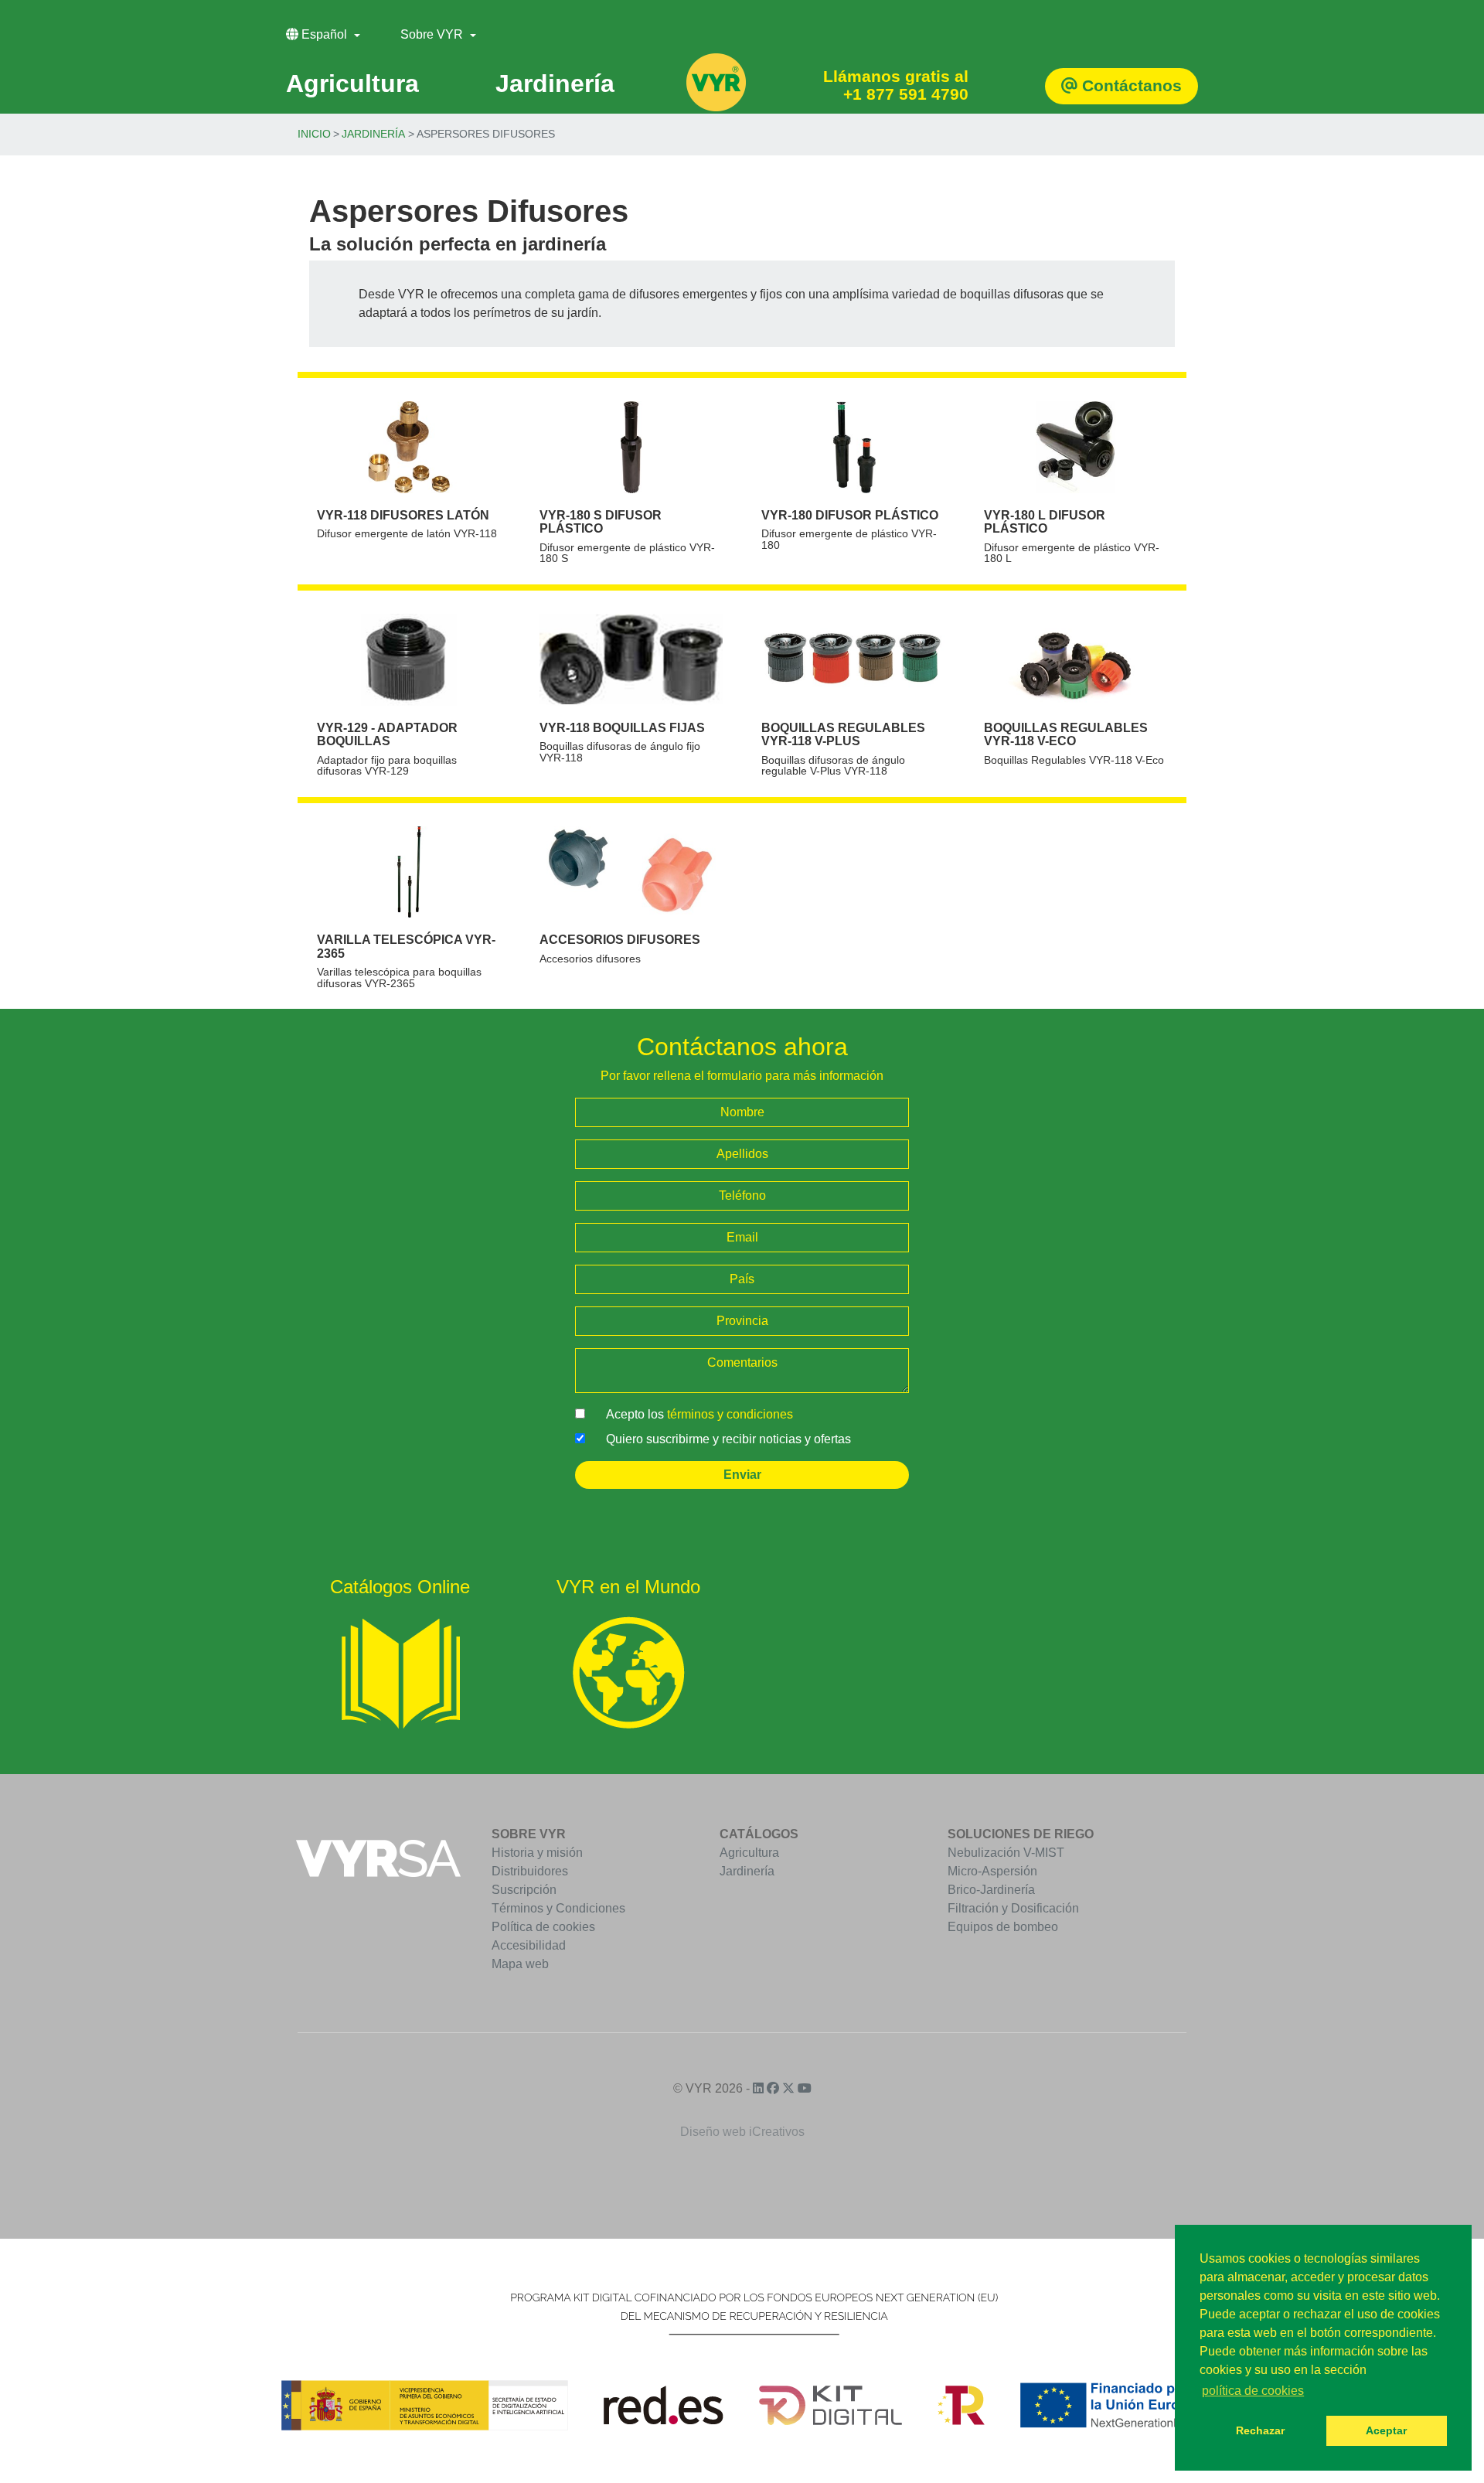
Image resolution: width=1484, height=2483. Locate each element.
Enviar (742, 1475)
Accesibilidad (529, 1945)
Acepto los (699, 1414)
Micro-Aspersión (992, 1871)
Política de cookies (543, 1927)
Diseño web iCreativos (742, 2132)
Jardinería (373, 134)
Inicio (314, 134)
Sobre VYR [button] (433, 34)
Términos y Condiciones (558, 1908)
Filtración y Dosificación (1013, 1908)
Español (324, 34)
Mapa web (520, 1964)
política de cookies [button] (1253, 2391)
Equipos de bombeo (1003, 1927)
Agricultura (749, 1853)
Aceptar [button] (1386, 2430)
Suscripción (524, 1890)
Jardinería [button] (555, 83)
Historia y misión (537, 1853)
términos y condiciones (730, 1414)
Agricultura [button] (352, 83)
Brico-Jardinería (991, 1890)
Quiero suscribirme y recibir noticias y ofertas (728, 1439)
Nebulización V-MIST (1006, 1853)
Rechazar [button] (1260, 2430)
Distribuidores (530, 1871)
